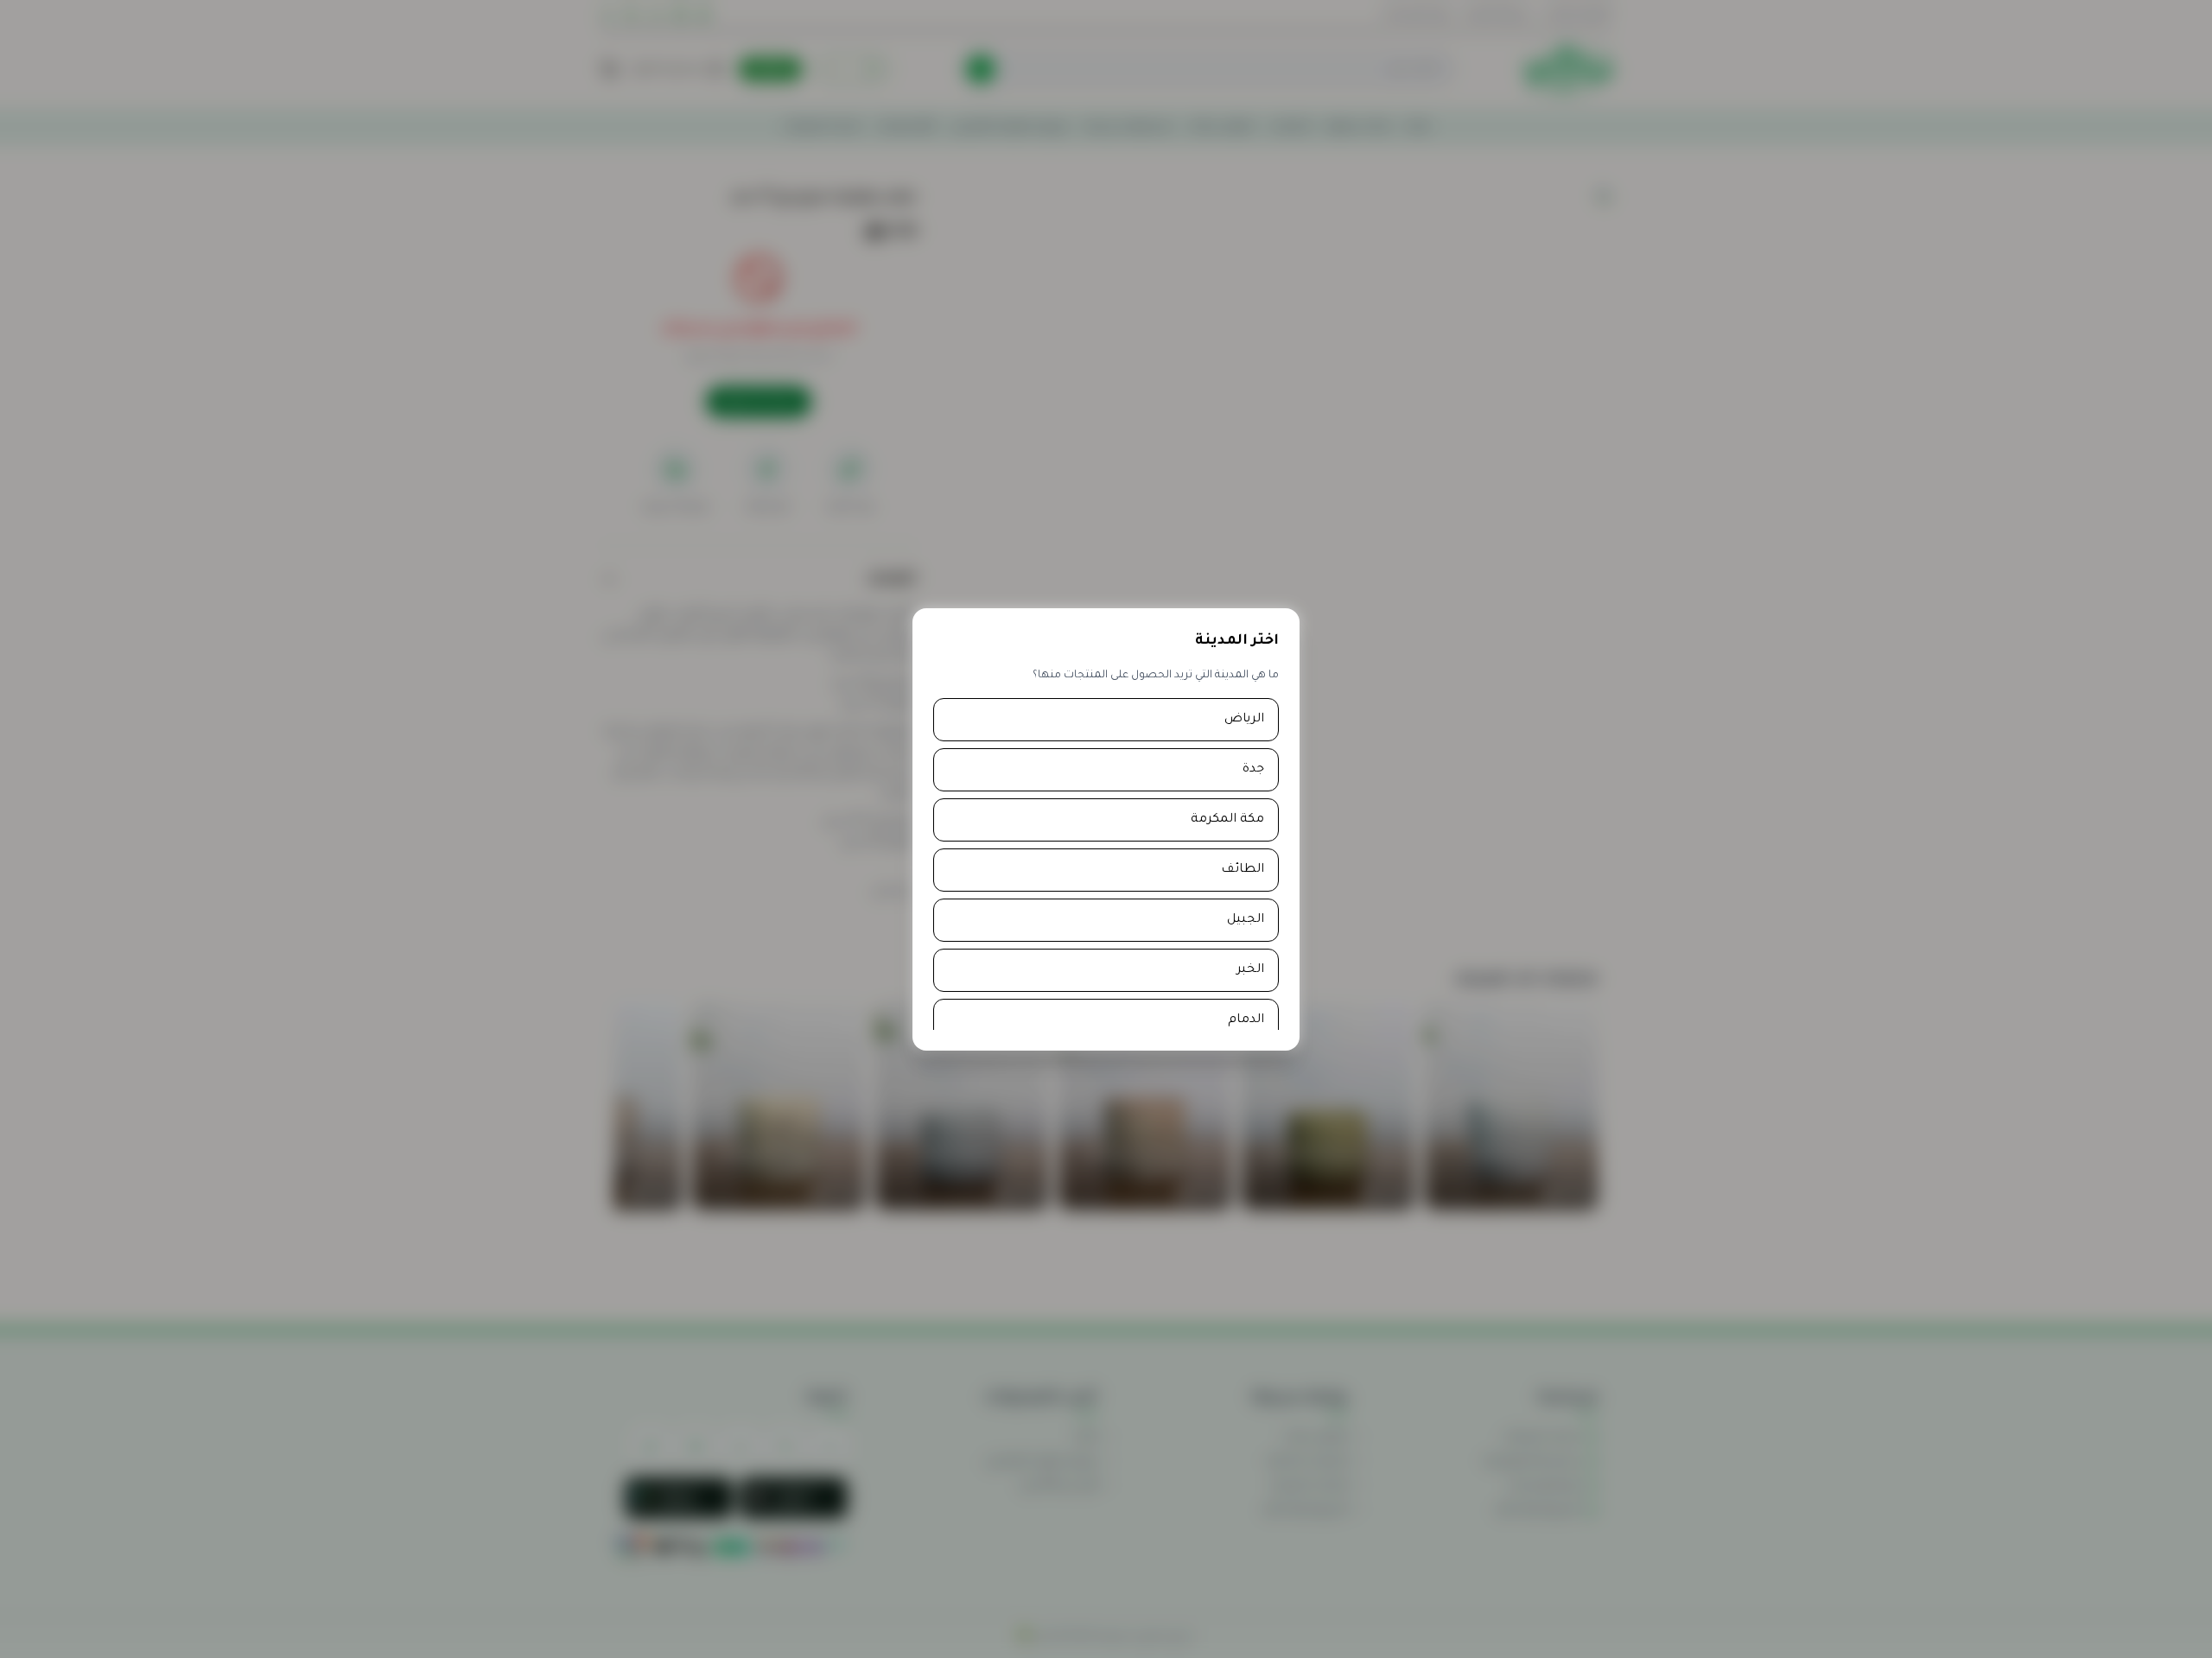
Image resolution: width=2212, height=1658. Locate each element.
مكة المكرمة (1227, 820)
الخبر (1250, 970)
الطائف (1243, 870)
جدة (1253, 770)
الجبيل (1246, 920)
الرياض (1244, 720)
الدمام (1246, 1020)
